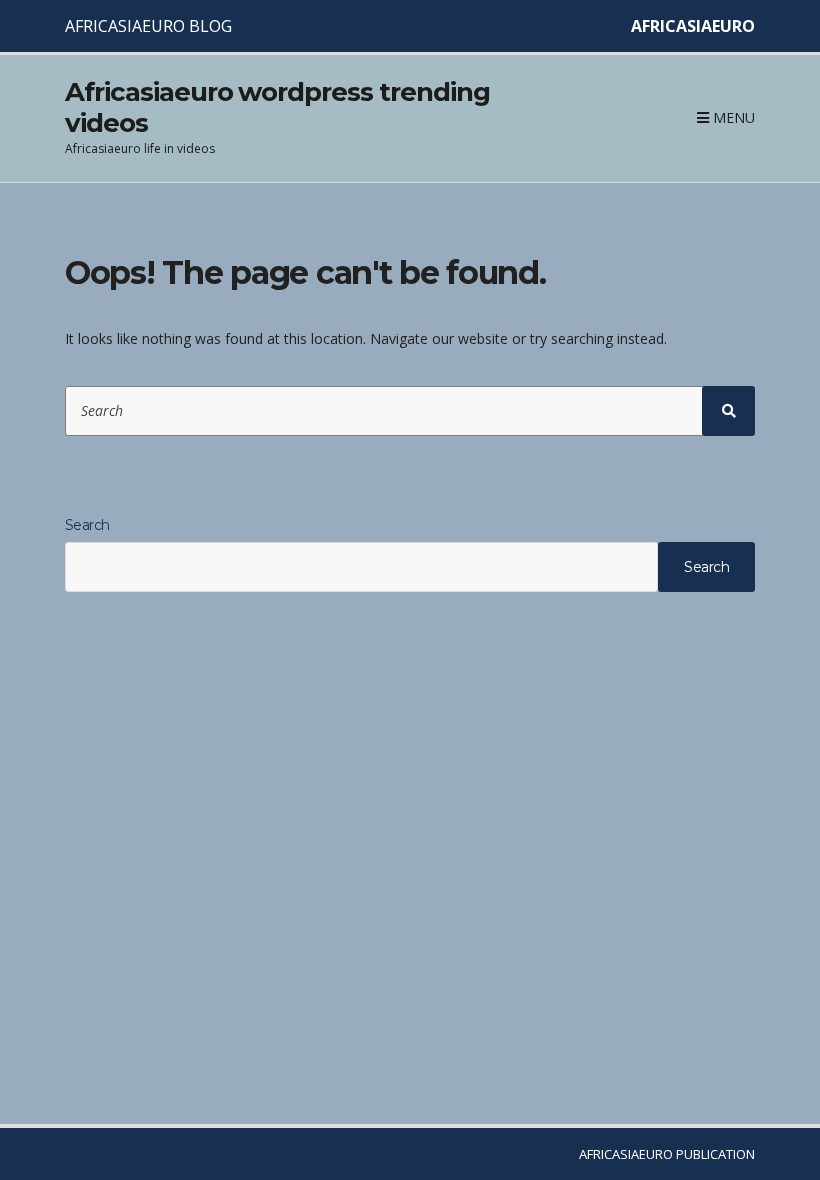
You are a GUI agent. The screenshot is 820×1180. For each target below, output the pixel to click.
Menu (732, 117)
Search (87, 525)
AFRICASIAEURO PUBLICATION (667, 1154)
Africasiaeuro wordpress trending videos (277, 107)
